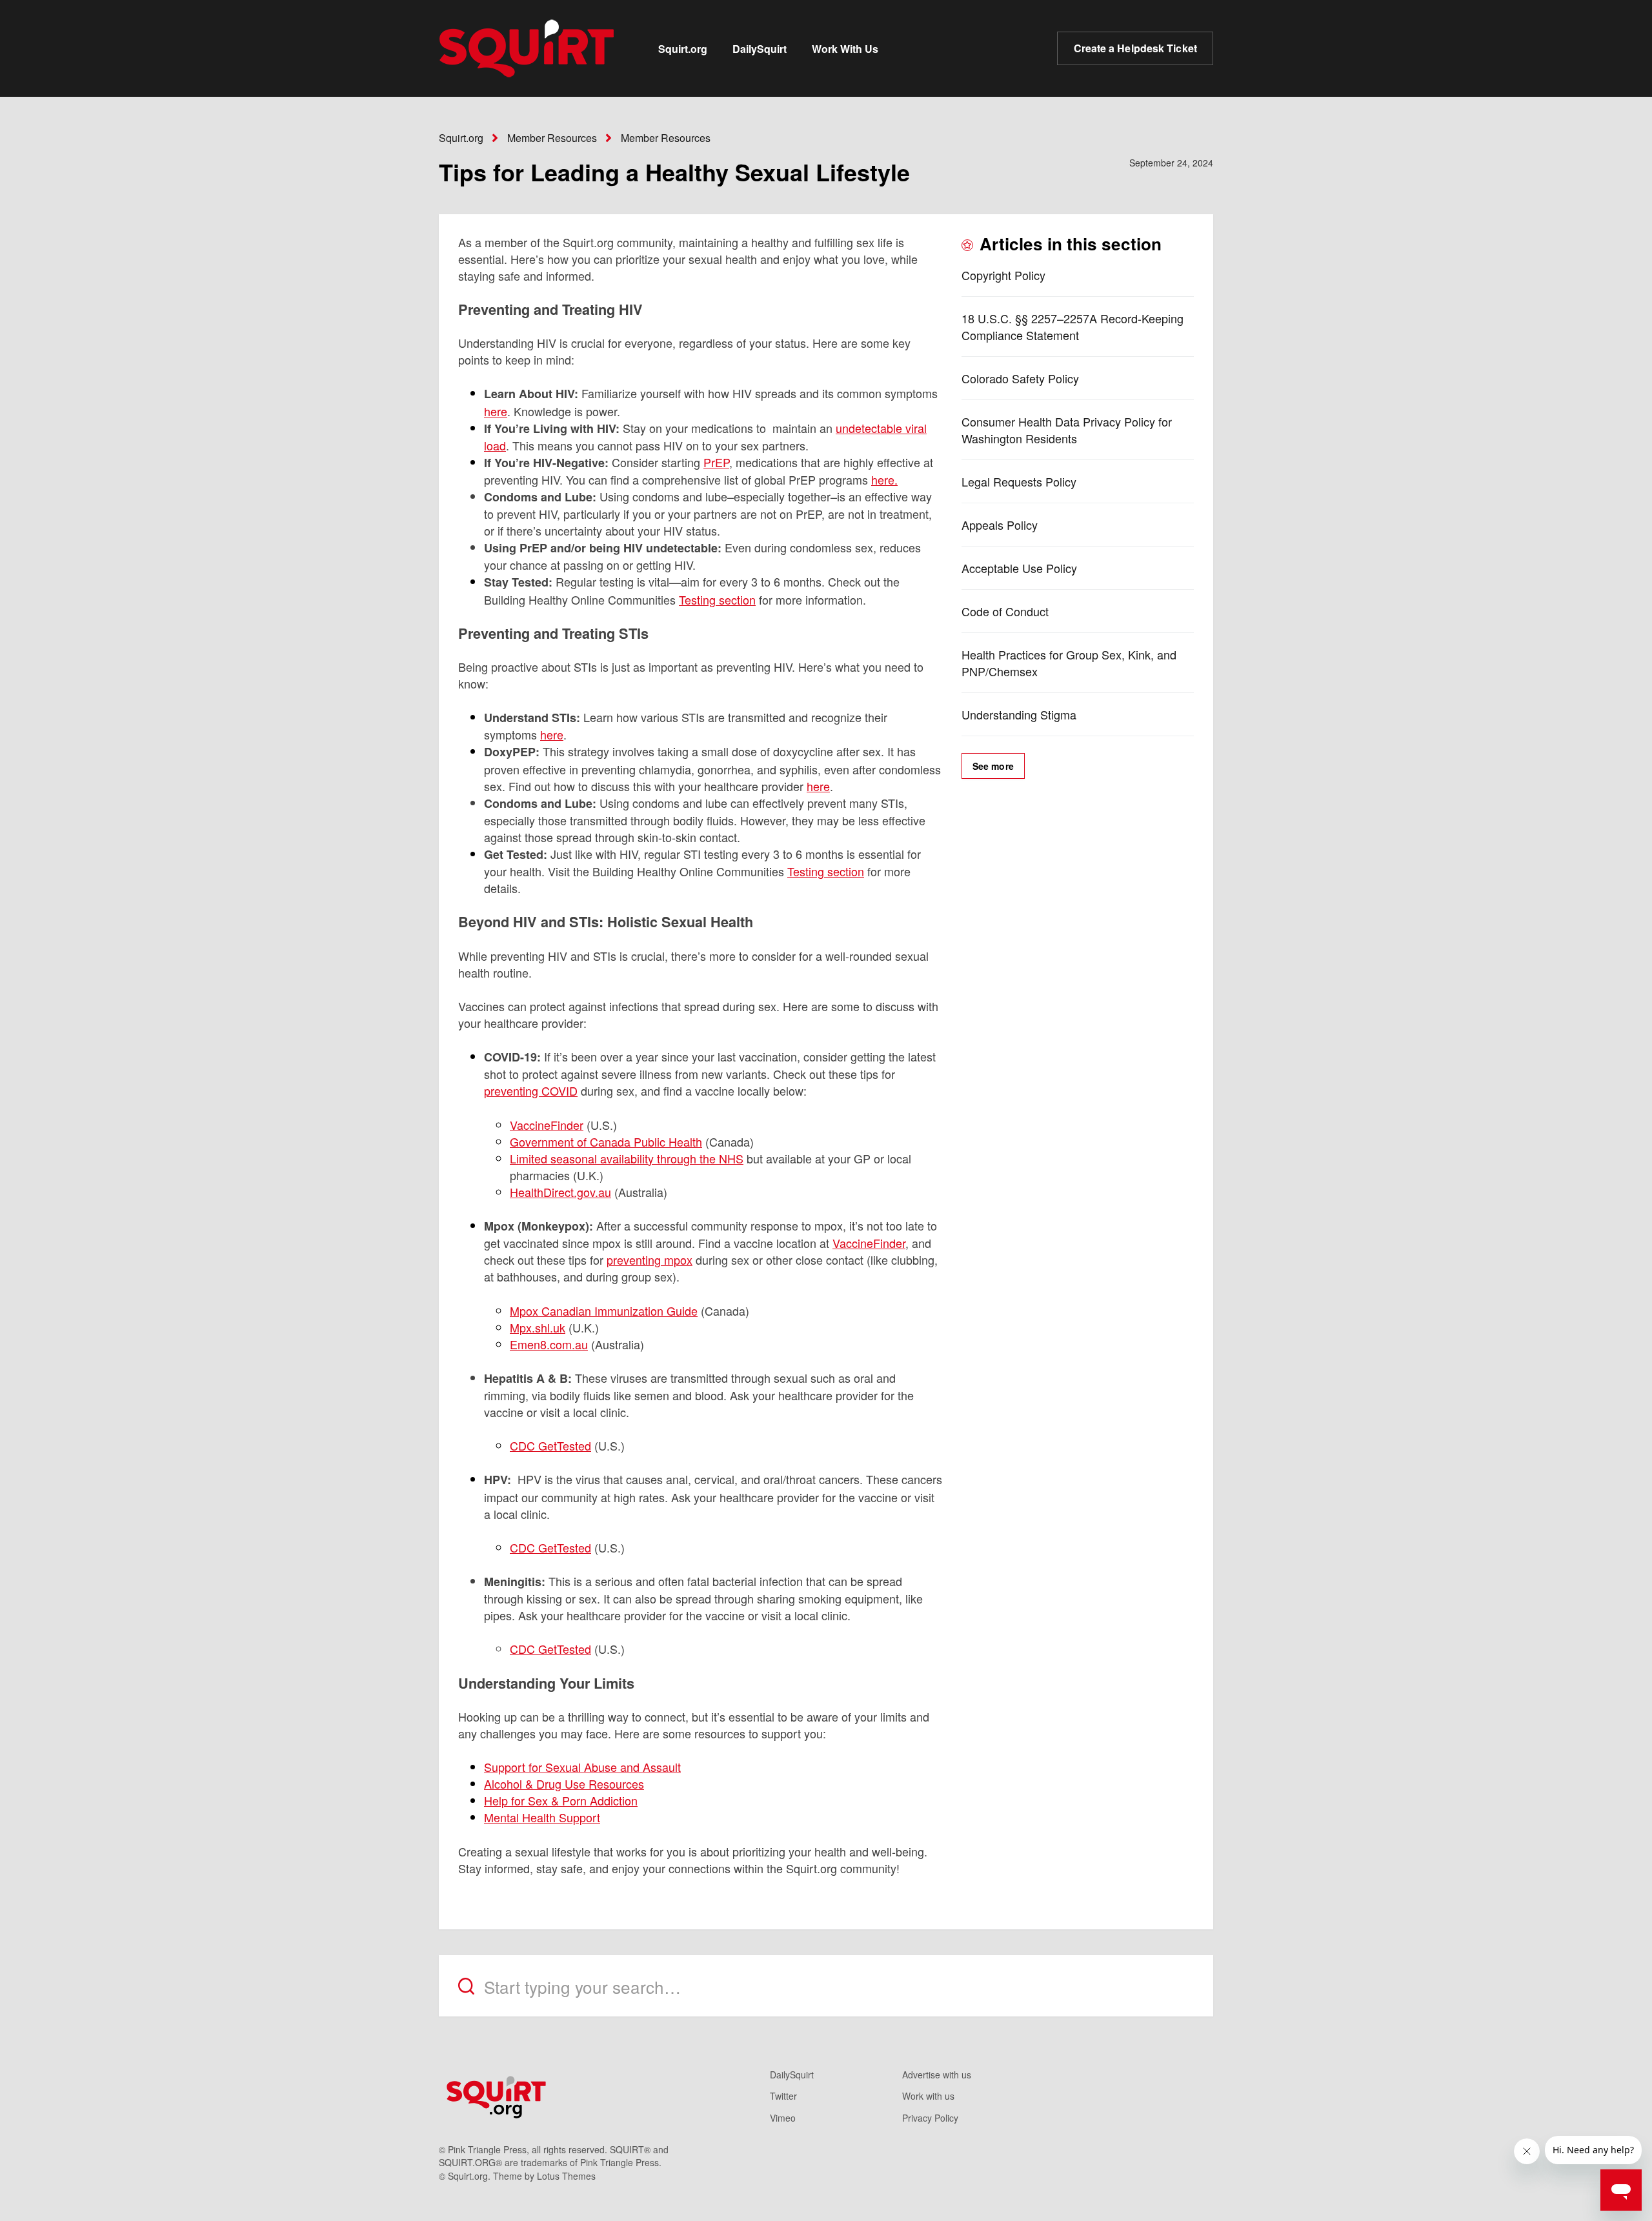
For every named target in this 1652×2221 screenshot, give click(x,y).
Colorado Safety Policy (1020, 378)
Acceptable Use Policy (1019, 568)
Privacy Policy (930, 2118)
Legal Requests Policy (1019, 481)
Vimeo (783, 2118)
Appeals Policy (1000, 525)
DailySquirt (760, 49)
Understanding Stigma (1019, 714)
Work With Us (845, 49)
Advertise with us (937, 2075)
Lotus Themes (566, 2176)
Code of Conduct (1005, 611)
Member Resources (552, 138)
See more (993, 766)
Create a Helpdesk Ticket (1135, 48)
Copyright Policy (1003, 275)
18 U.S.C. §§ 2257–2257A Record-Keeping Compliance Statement (1073, 327)
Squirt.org (683, 49)
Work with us (928, 2096)
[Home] (527, 48)
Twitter (783, 2096)
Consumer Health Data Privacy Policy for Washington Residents (1067, 430)
